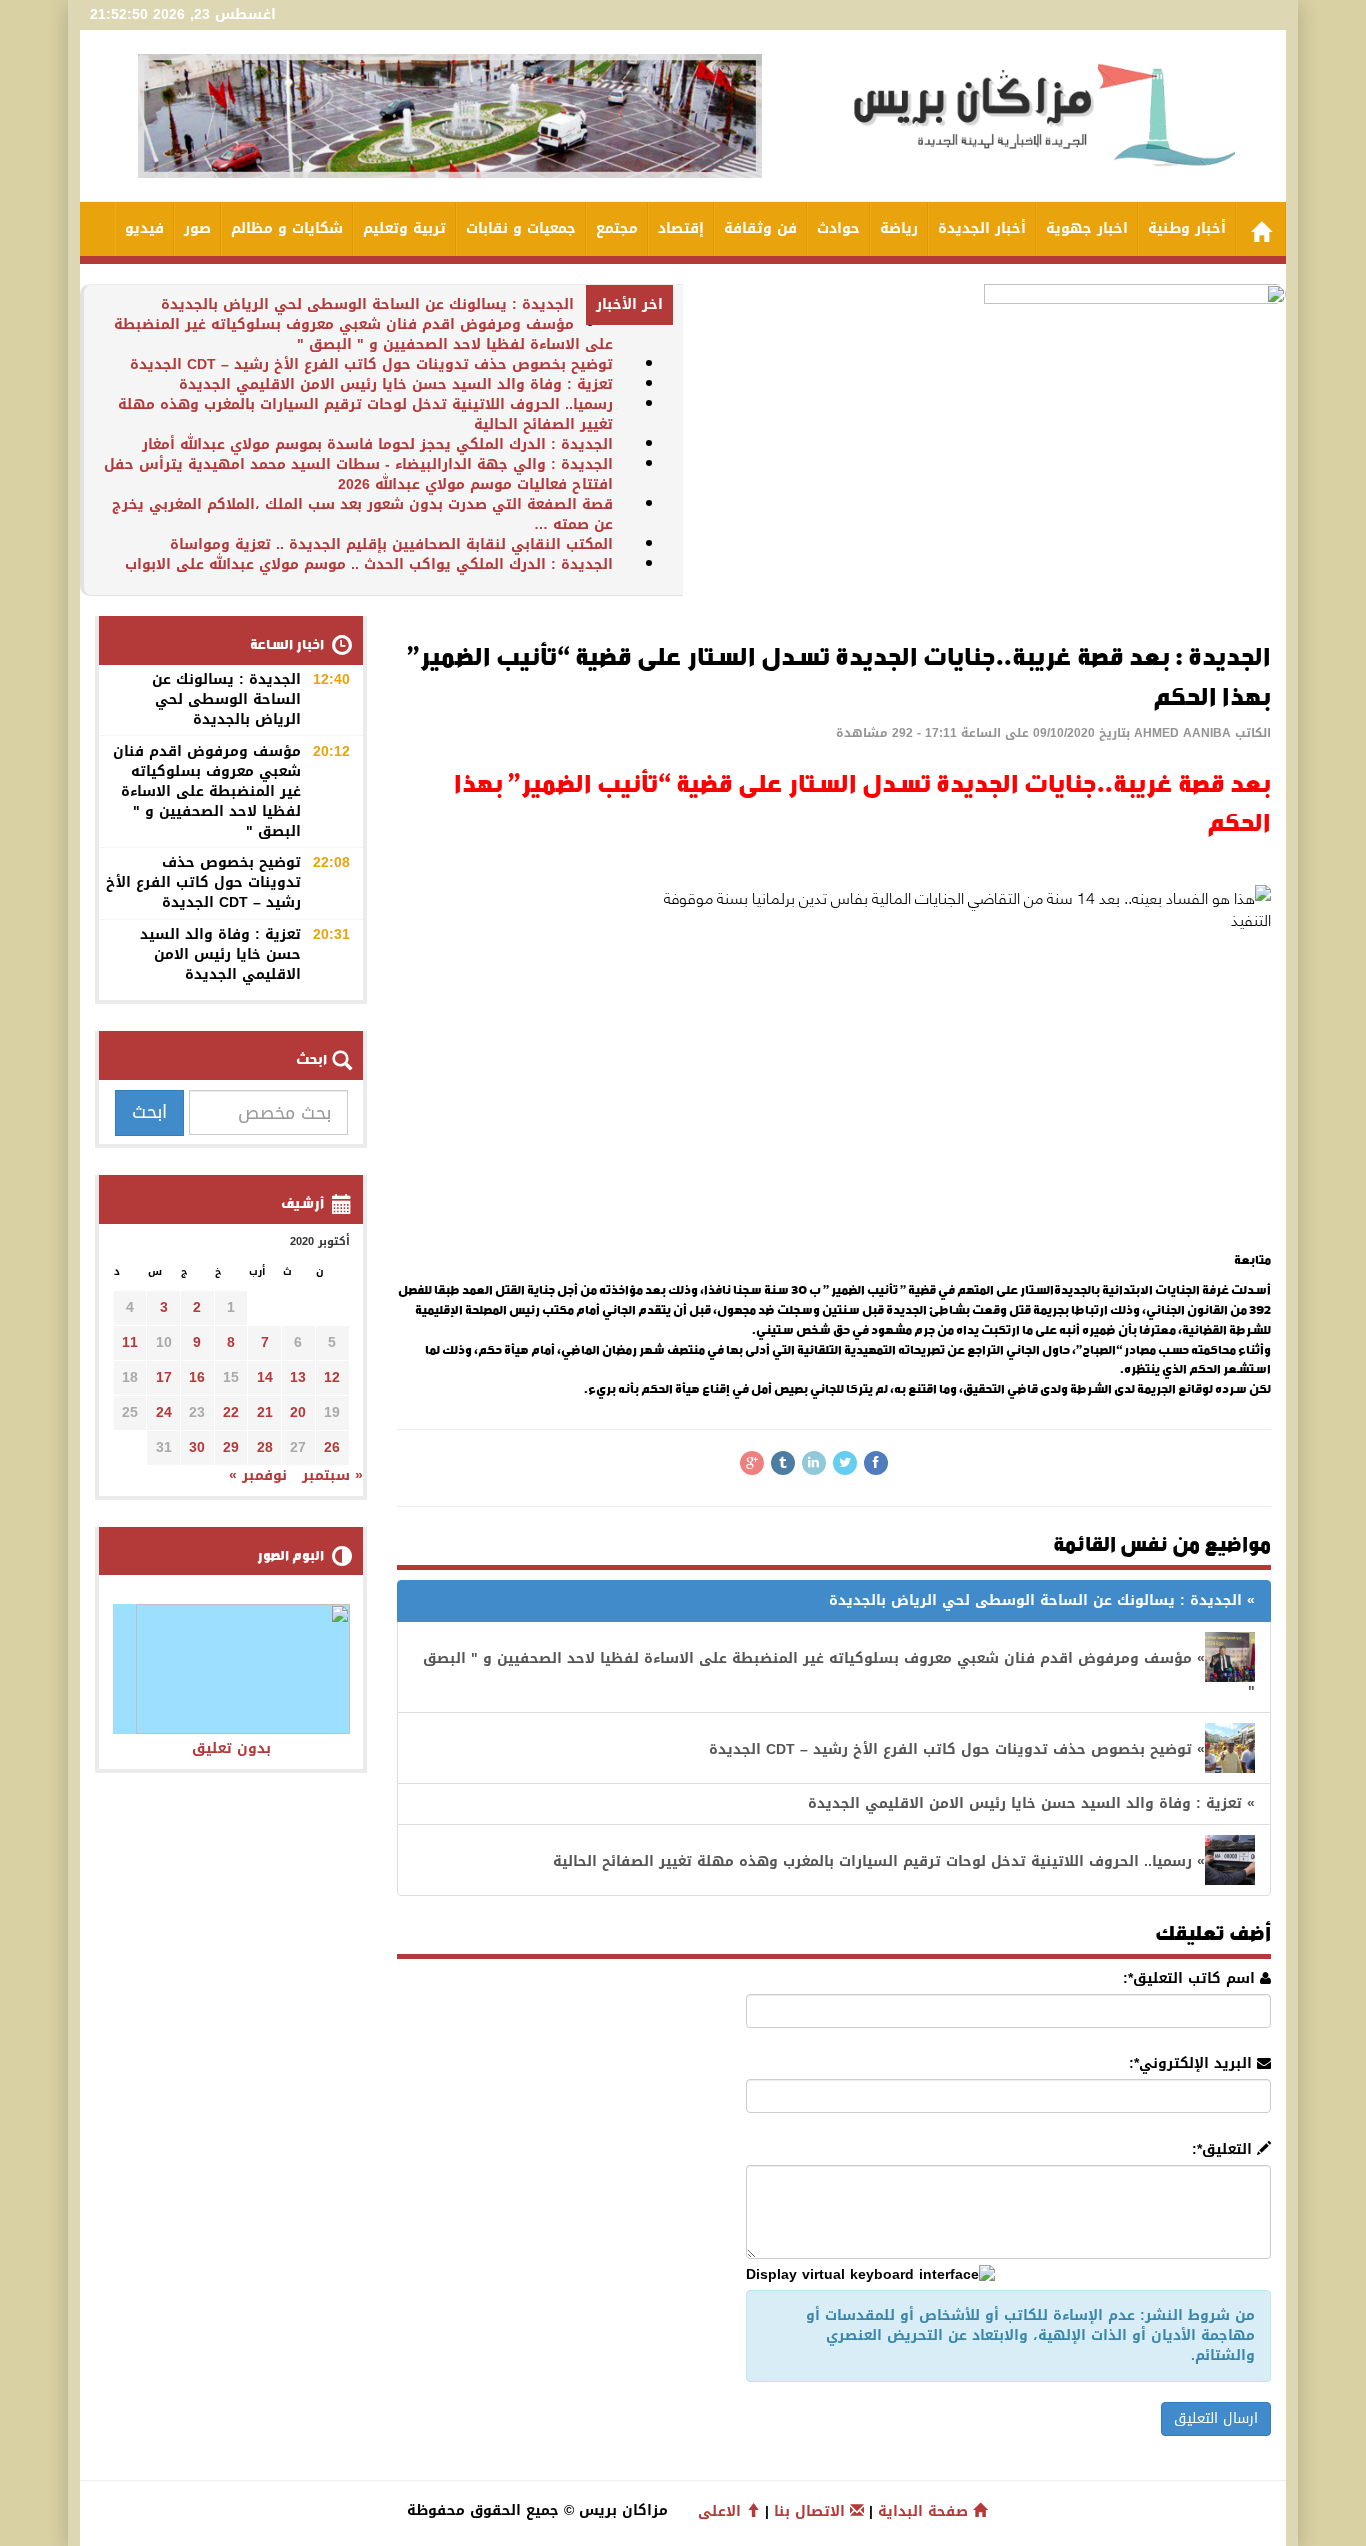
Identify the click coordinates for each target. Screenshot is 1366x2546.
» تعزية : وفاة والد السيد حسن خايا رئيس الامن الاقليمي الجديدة (1031, 1803)
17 (164, 1377)
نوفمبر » (258, 1475)
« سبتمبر (332, 1475)
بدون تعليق (231, 1748)
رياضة (899, 228)
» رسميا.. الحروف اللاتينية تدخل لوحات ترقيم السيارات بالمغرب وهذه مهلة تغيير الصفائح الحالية (879, 1861)
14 (265, 1377)
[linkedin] (814, 1463)
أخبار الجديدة (982, 228)
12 (332, 1377)
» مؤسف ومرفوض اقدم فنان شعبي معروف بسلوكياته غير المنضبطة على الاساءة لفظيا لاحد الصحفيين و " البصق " (839, 1675)
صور (197, 228)
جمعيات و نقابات (521, 228)
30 (197, 1447)
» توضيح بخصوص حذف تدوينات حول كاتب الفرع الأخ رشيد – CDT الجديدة (957, 1749)
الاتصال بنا (812, 2511)
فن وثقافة (760, 228)
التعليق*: (1224, 2149)
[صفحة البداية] (1261, 229)
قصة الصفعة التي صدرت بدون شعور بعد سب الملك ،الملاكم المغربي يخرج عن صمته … (362, 514)
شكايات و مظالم (287, 228)
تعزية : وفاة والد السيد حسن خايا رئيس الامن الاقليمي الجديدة (396, 384)
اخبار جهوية (1087, 228)
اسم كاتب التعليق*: (1191, 1979)
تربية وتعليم (404, 228)
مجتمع (617, 228)
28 (265, 1447)
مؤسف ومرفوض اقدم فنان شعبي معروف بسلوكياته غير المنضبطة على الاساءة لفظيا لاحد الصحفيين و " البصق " (363, 334)
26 (332, 1447)
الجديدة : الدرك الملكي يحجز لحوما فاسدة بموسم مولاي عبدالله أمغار (377, 444)
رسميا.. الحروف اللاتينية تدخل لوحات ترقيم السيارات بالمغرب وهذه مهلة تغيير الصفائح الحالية (365, 414)
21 (265, 1412)
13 (298, 1377)
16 (197, 1377)
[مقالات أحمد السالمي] (1269, 863)
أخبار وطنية (1187, 228)
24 (164, 1412)
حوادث (838, 228)
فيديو (144, 228)
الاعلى (722, 2511)
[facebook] (876, 1463)
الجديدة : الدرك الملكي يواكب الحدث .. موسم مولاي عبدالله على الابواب (369, 564)
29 (231, 1447)
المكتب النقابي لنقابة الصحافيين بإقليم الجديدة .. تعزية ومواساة (391, 544)
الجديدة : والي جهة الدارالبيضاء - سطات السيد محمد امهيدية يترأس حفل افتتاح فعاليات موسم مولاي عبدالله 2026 (358, 474)
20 (298, 1412)
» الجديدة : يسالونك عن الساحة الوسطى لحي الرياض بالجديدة (1042, 1600)
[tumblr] (783, 1463)
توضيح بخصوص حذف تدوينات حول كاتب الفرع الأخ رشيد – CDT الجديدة (371, 364)
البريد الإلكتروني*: (1193, 2064)
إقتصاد (681, 228)
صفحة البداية (925, 2511)
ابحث (149, 1112)
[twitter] (845, 1463)
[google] (752, 1463)
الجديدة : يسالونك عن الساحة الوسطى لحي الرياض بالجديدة (367, 304)
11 (130, 1342)
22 (231, 1412)
